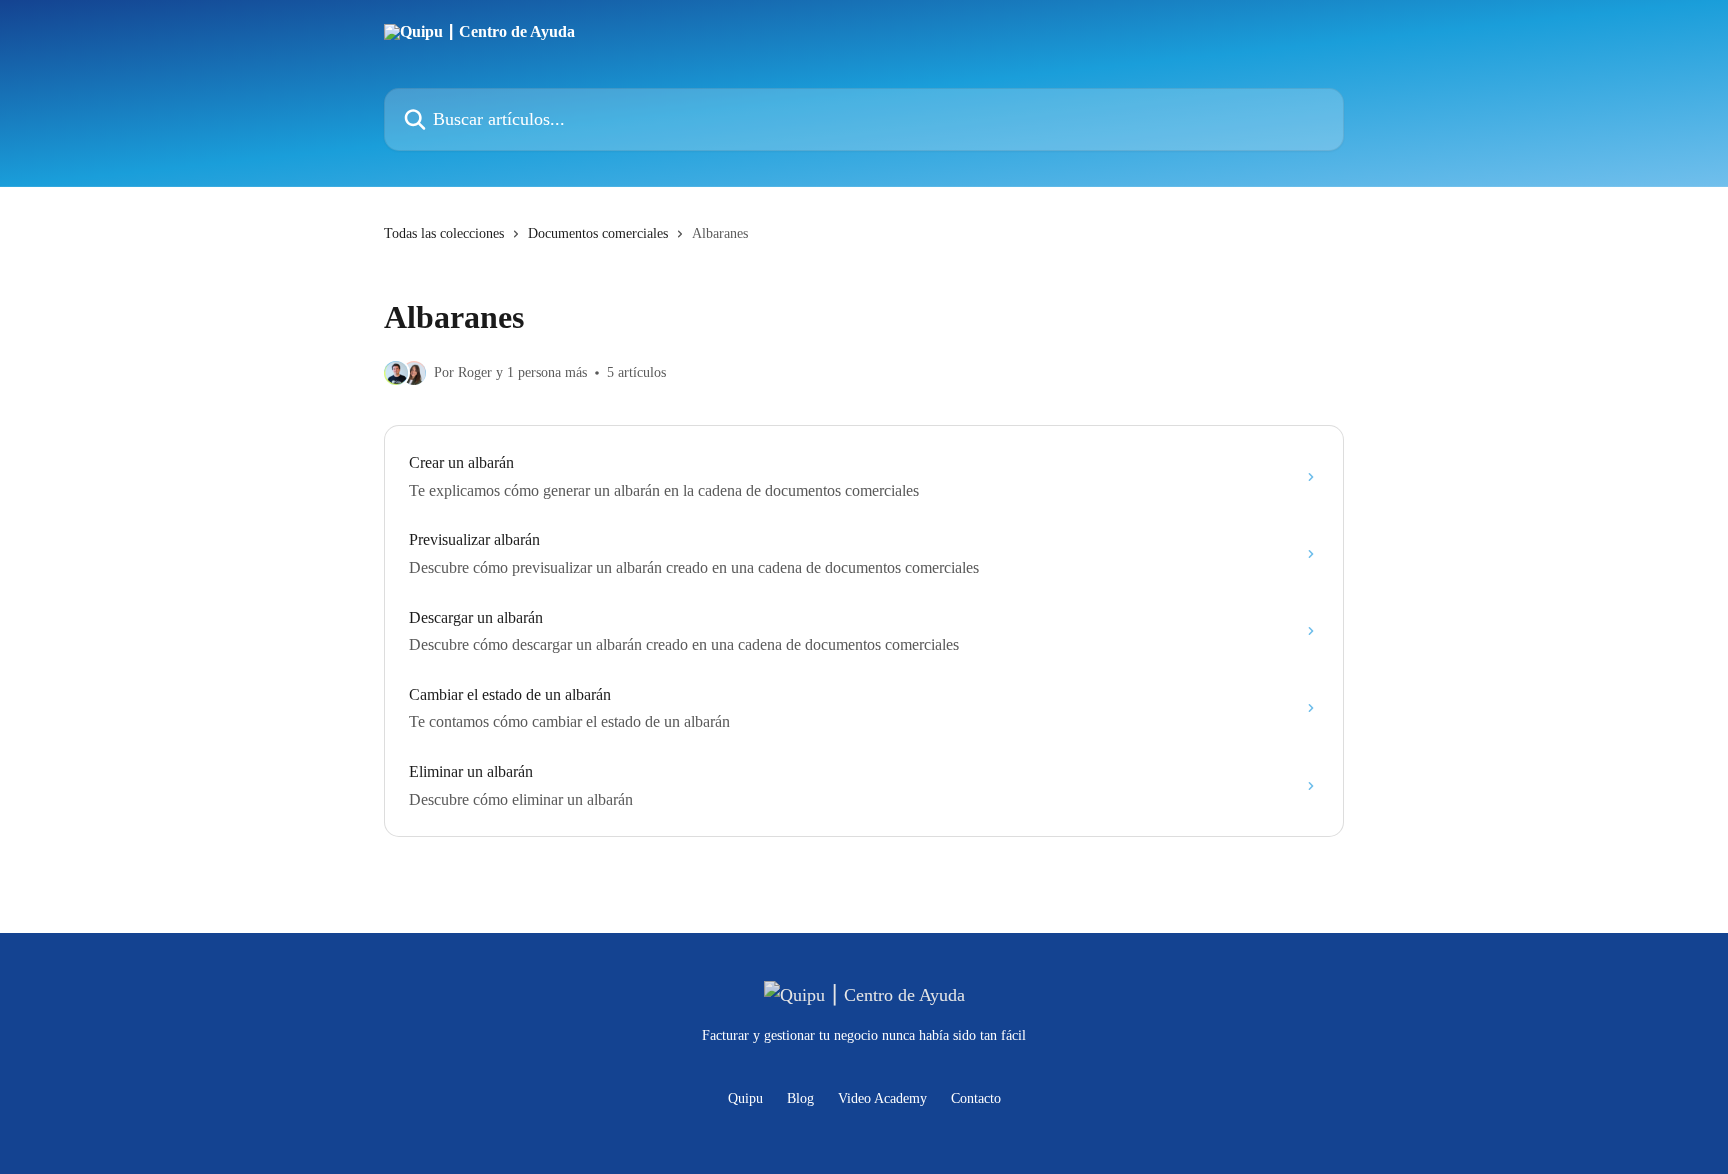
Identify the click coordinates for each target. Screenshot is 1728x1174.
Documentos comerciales (598, 233)
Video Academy (882, 1098)
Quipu (745, 1098)
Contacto (976, 1098)
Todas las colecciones (444, 233)
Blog (800, 1098)
